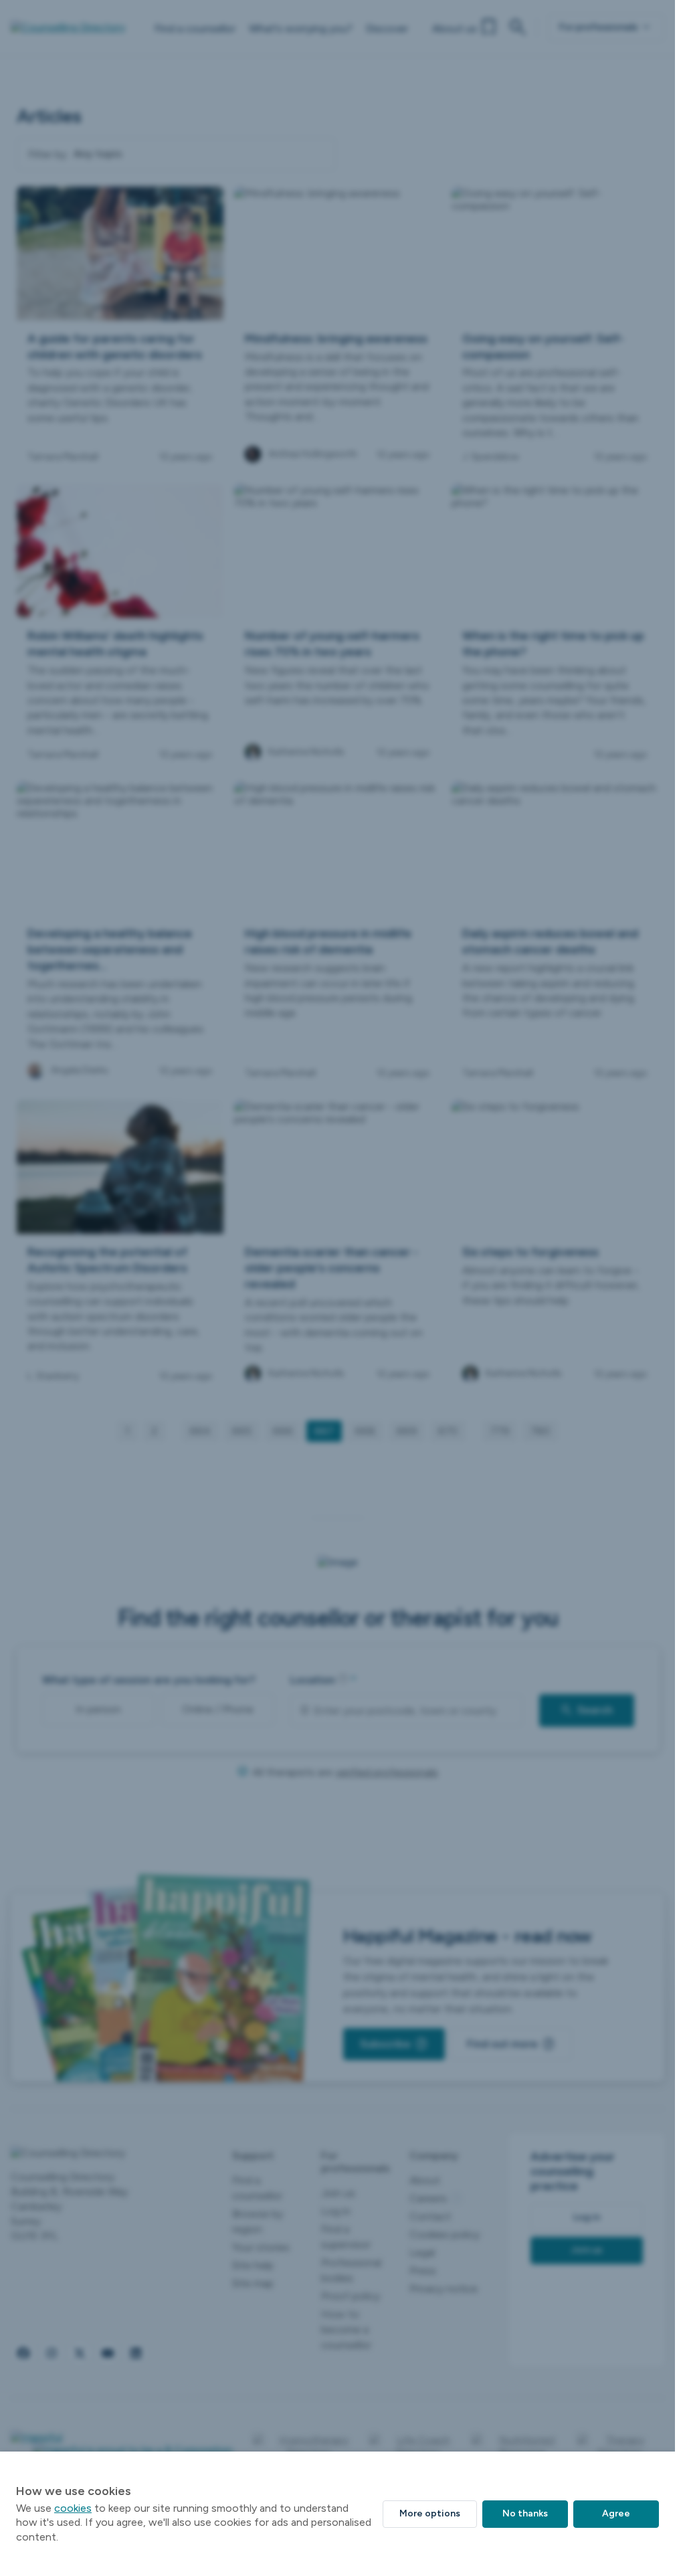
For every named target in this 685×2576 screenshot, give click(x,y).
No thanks (525, 2513)
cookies (73, 2508)
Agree (616, 2513)
